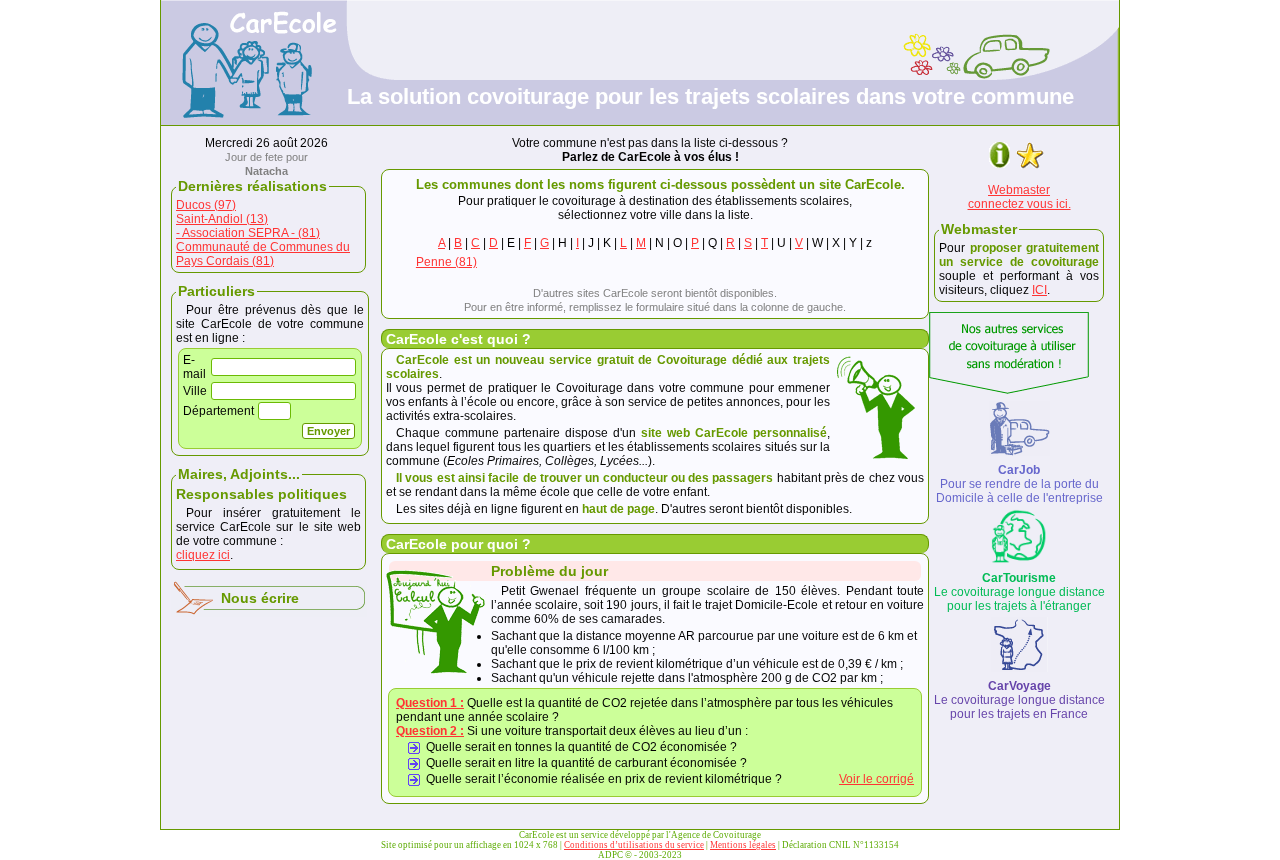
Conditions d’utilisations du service (634, 845)
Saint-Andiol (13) (222, 219)
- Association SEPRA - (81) (248, 233)
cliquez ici (203, 555)
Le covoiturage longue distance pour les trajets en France (1019, 700)
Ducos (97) (206, 205)
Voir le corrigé (876, 779)
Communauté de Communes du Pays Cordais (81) (263, 254)
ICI (1039, 290)
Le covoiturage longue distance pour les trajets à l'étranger (1019, 592)
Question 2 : (430, 731)
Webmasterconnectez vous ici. (1019, 197)
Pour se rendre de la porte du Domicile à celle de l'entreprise (1019, 484)
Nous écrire (260, 598)
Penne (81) (446, 262)
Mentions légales (743, 845)
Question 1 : (430, 703)
